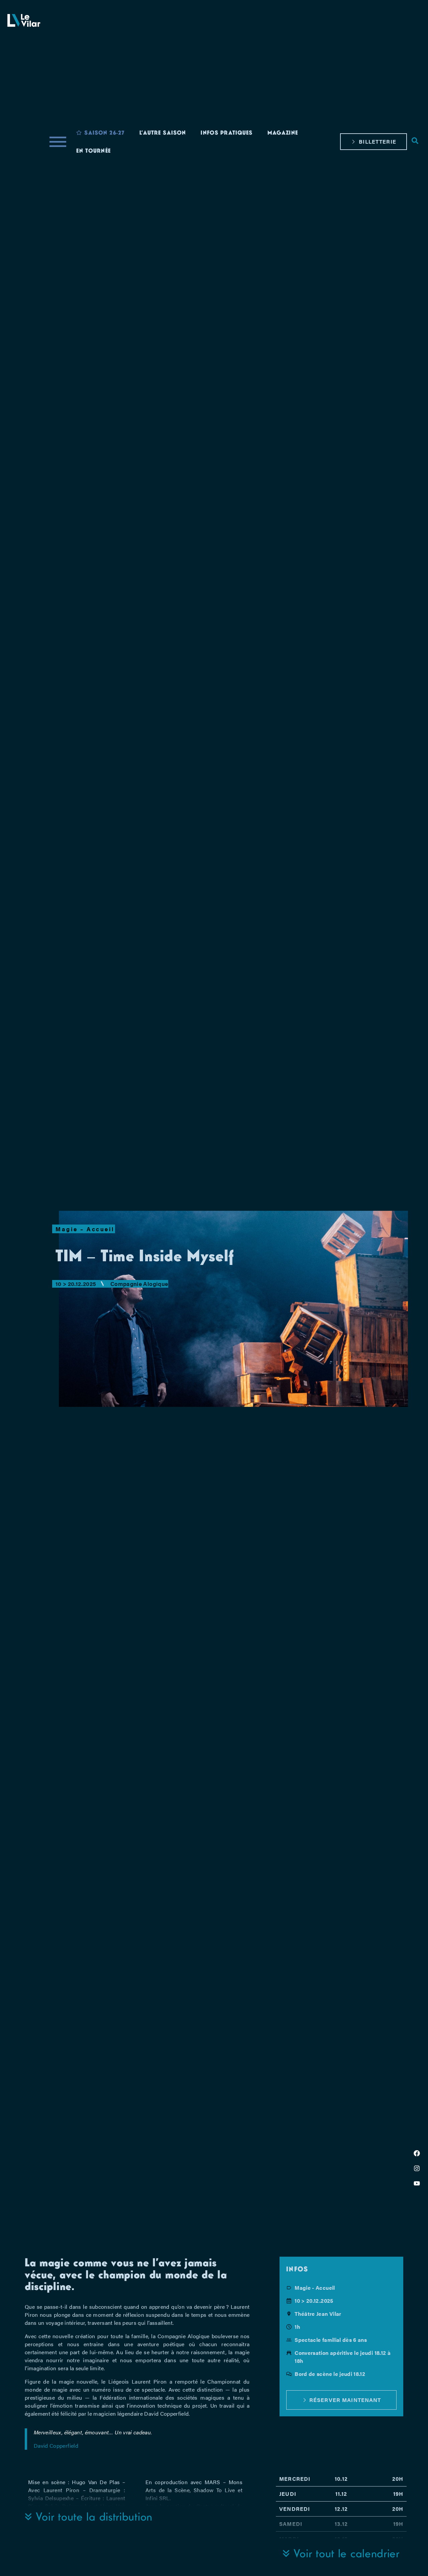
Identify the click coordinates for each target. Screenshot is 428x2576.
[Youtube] (417, 2183)
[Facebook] (417, 2153)
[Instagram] (417, 2168)
